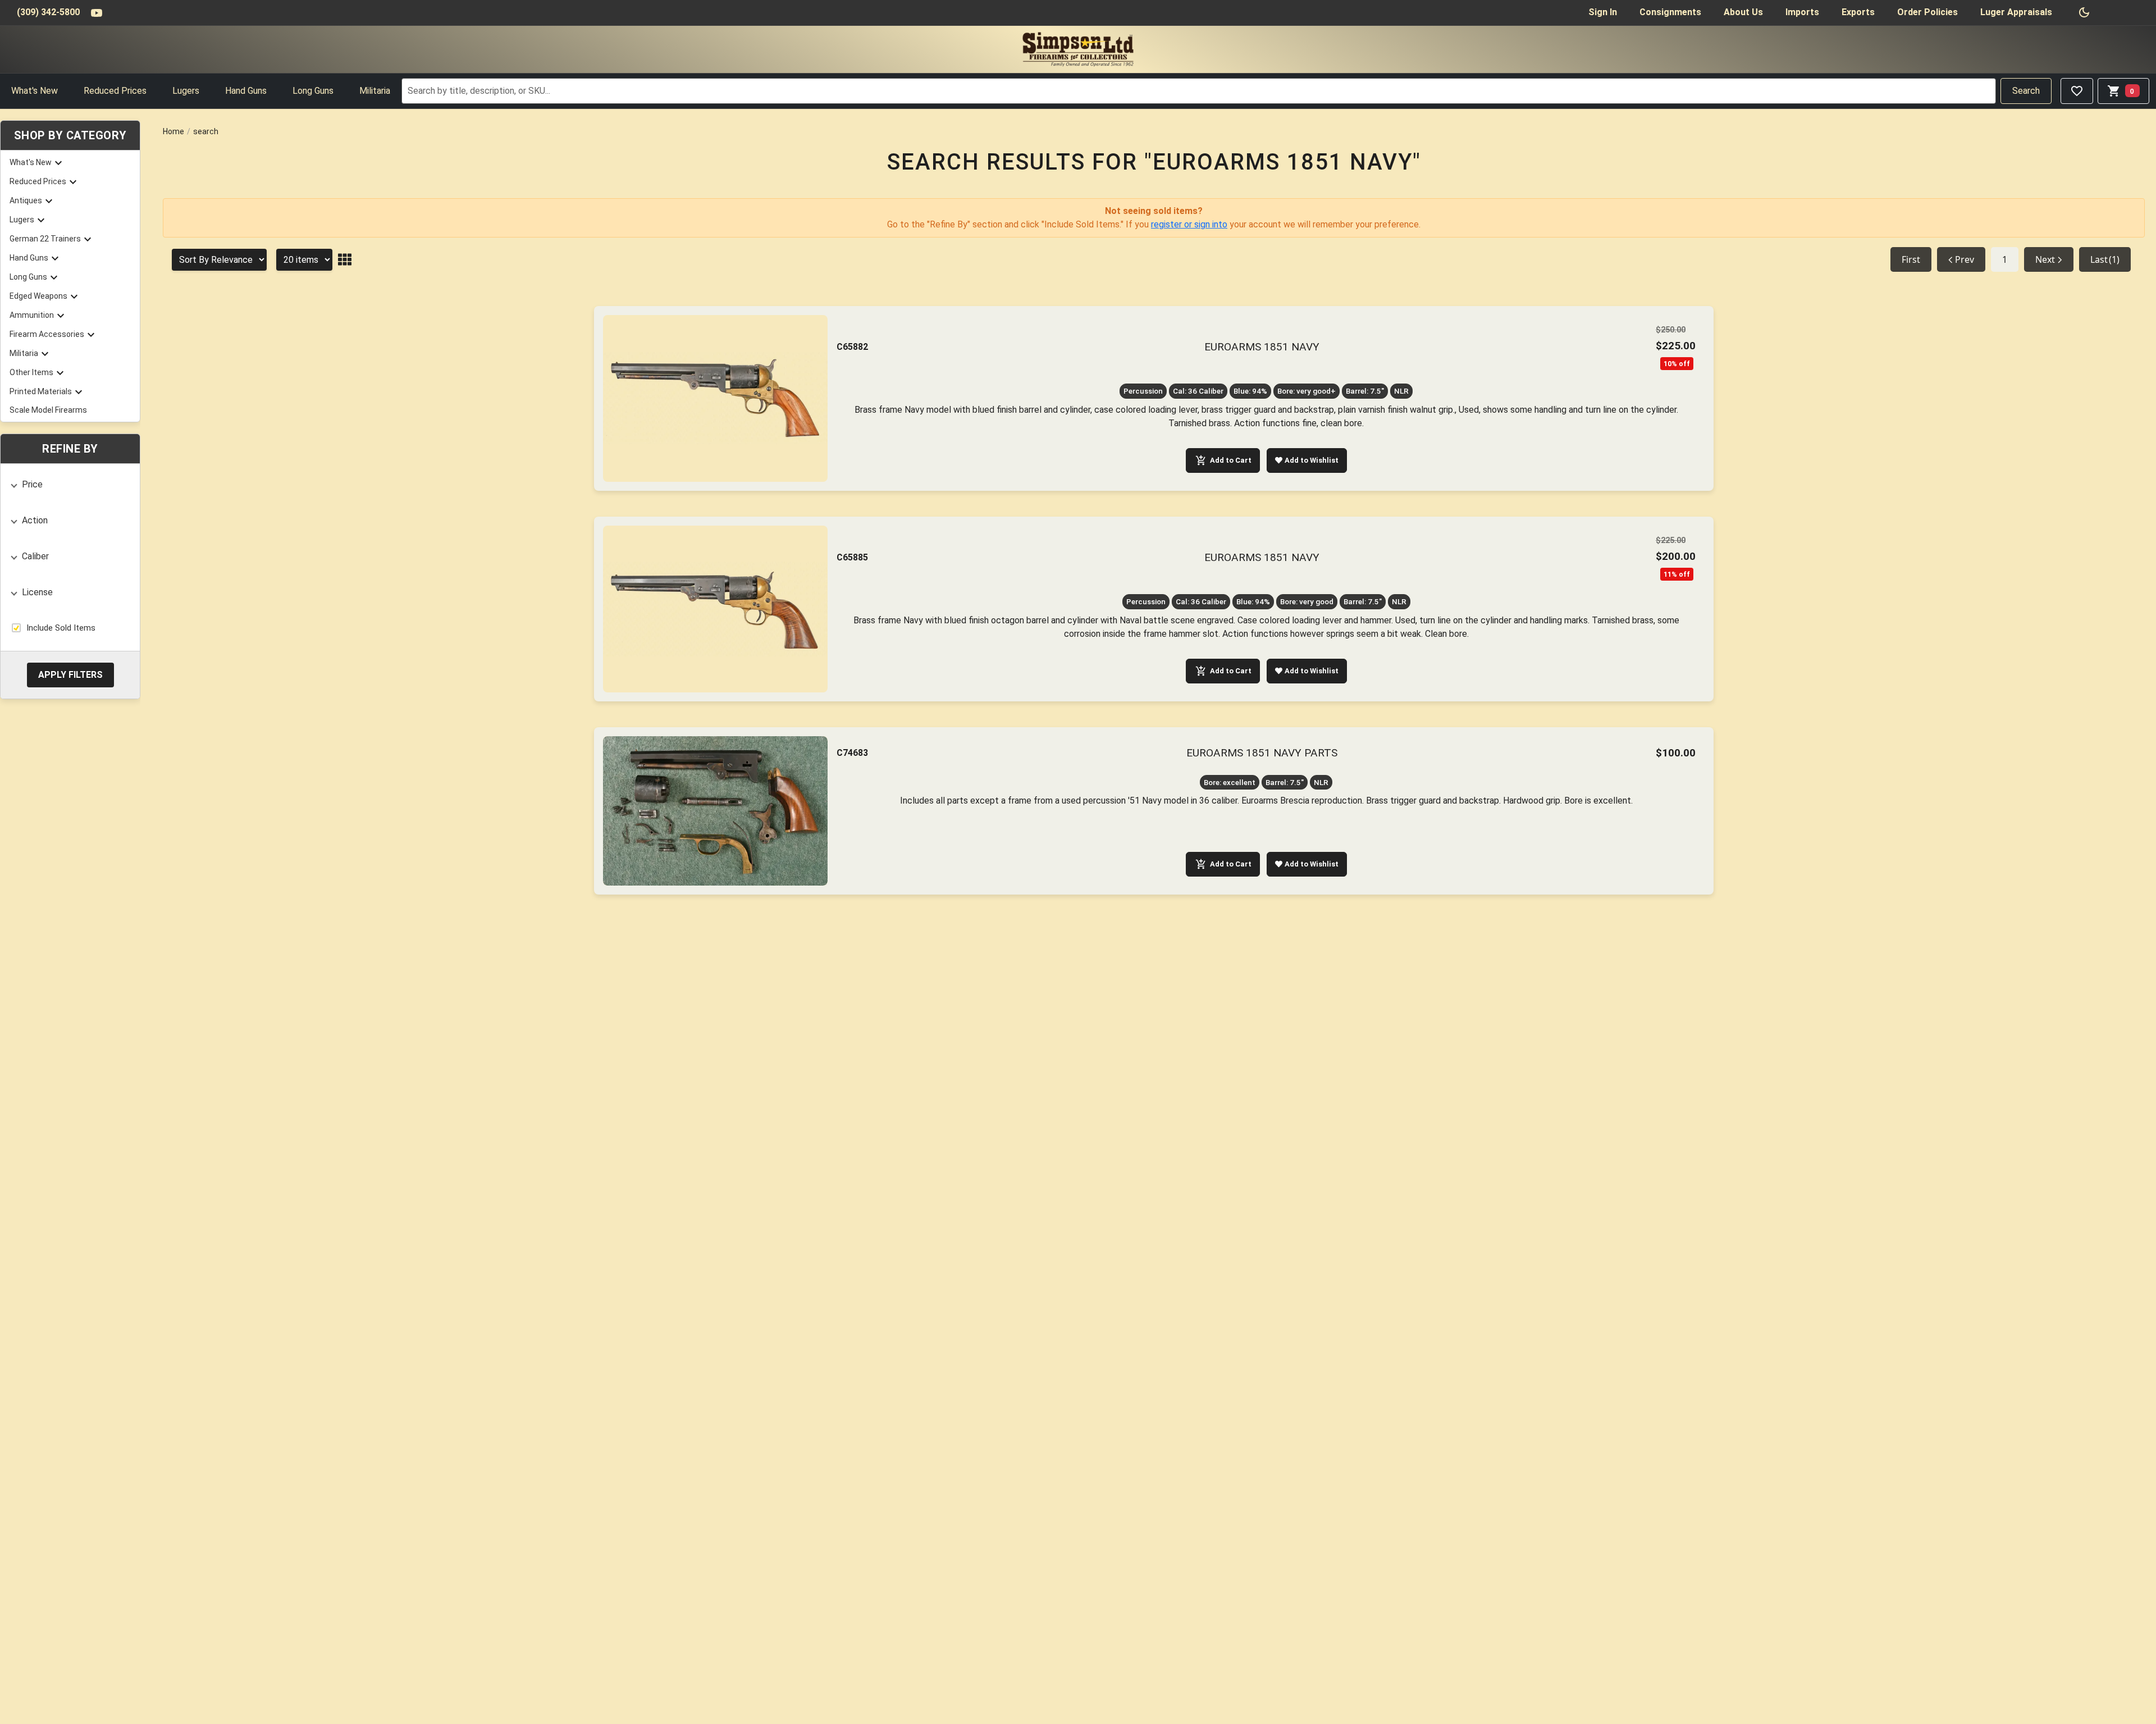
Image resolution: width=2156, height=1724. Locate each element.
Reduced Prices (115, 91)
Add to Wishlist (1312, 460)
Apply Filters (70, 674)
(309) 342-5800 (48, 12)
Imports (1802, 12)
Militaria (375, 91)
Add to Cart (1231, 460)
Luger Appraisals (2016, 12)
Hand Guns (246, 91)
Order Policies (1927, 12)
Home (173, 131)
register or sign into (1189, 224)
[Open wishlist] (2077, 91)
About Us (1743, 12)
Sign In (1603, 12)
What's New (35, 91)
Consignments (1670, 12)
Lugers (186, 91)
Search (2026, 91)
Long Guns (313, 91)
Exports (1858, 12)
